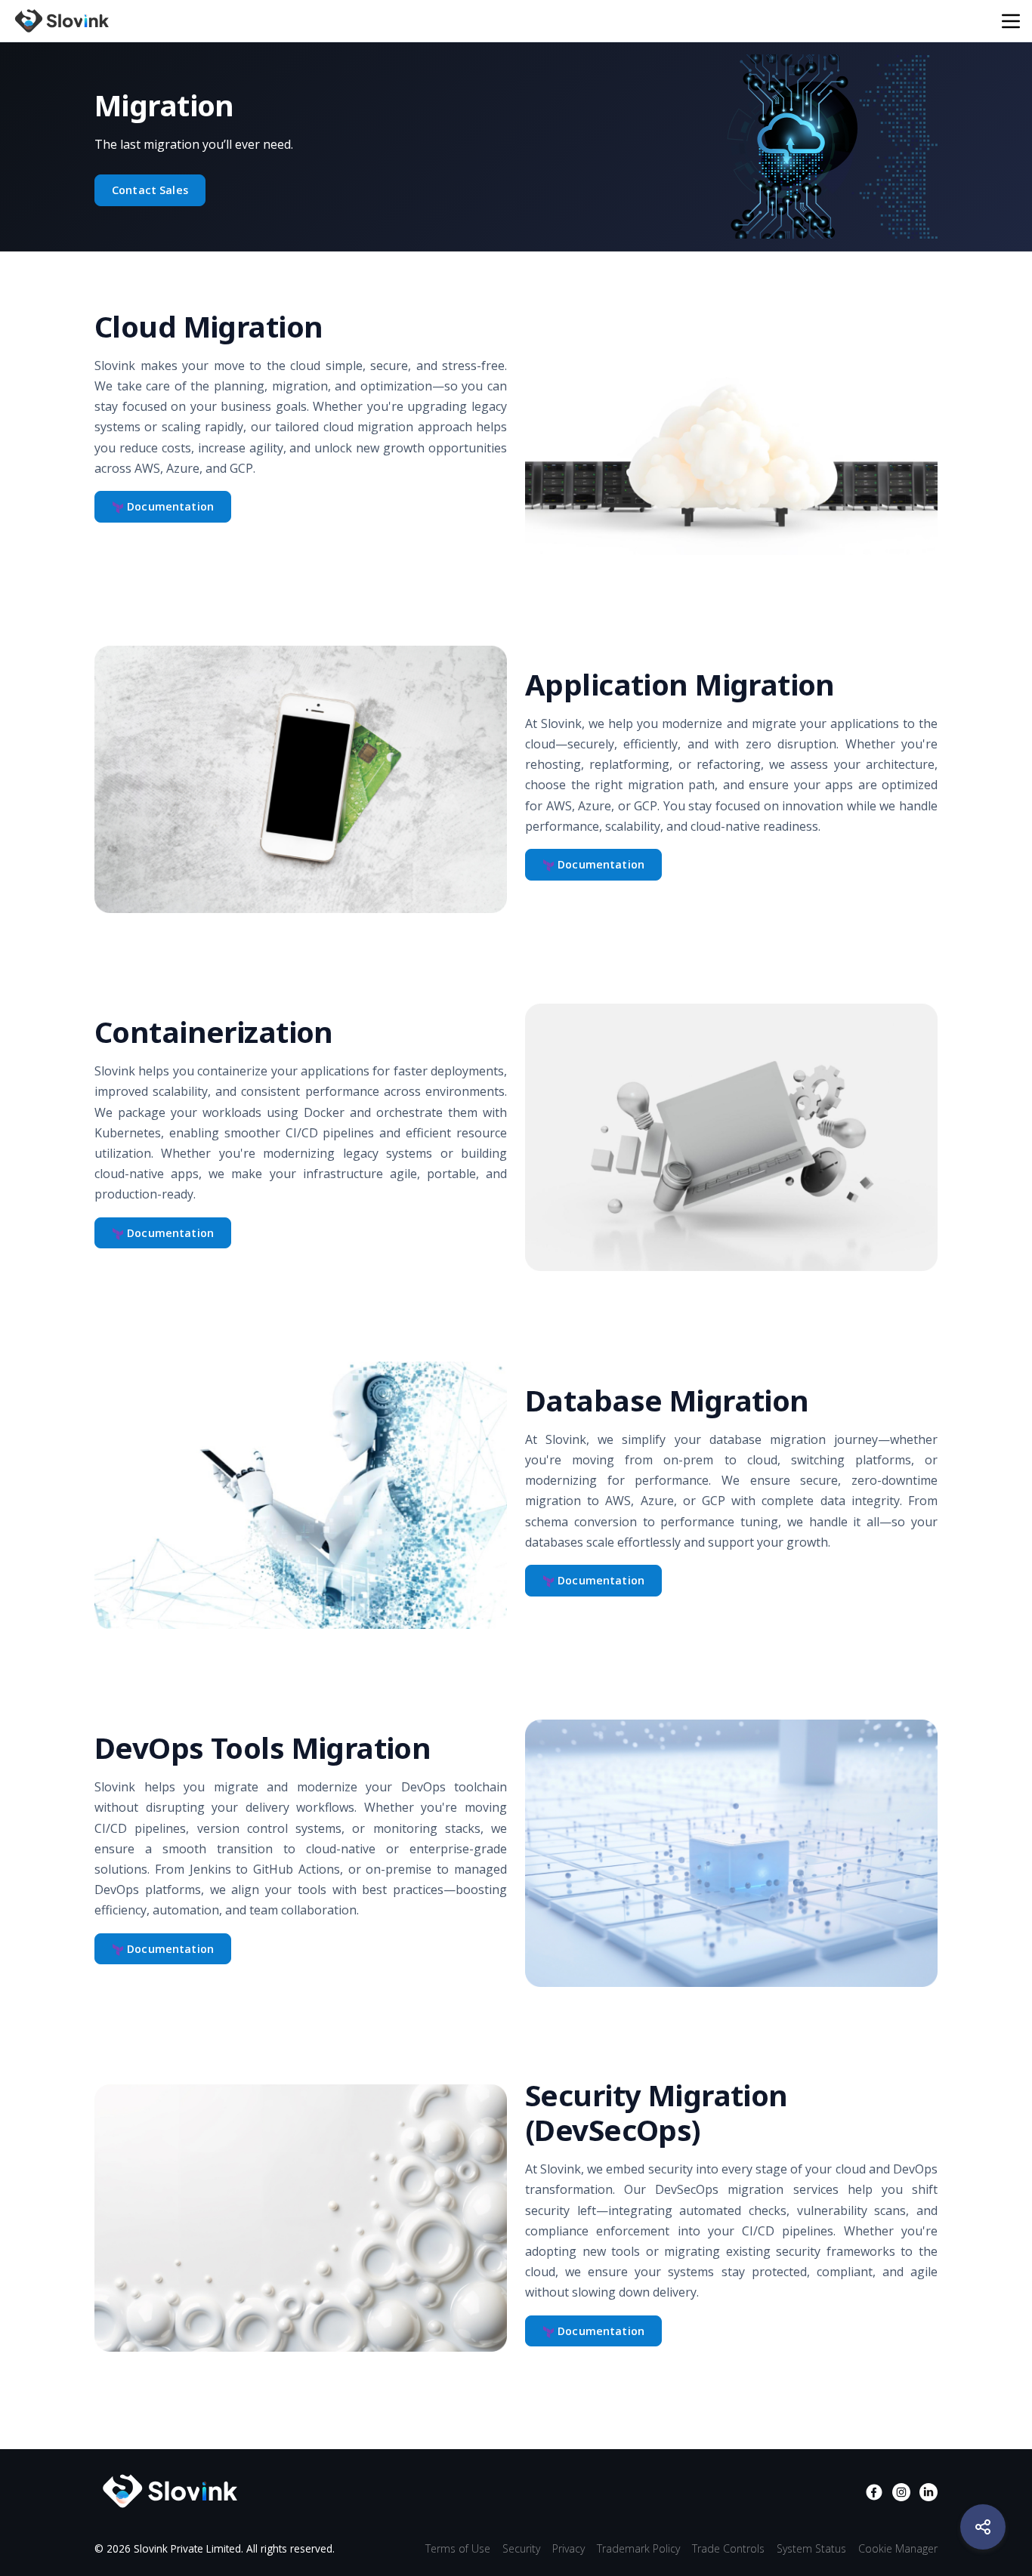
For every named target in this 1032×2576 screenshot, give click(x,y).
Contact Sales (150, 190)
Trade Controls (728, 2548)
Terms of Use (458, 2548)
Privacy (569, 2548)
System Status (811, 2548)
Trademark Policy (638, 2548)
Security (521, 2548)
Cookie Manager (898, 2548)
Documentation (169, 506)
